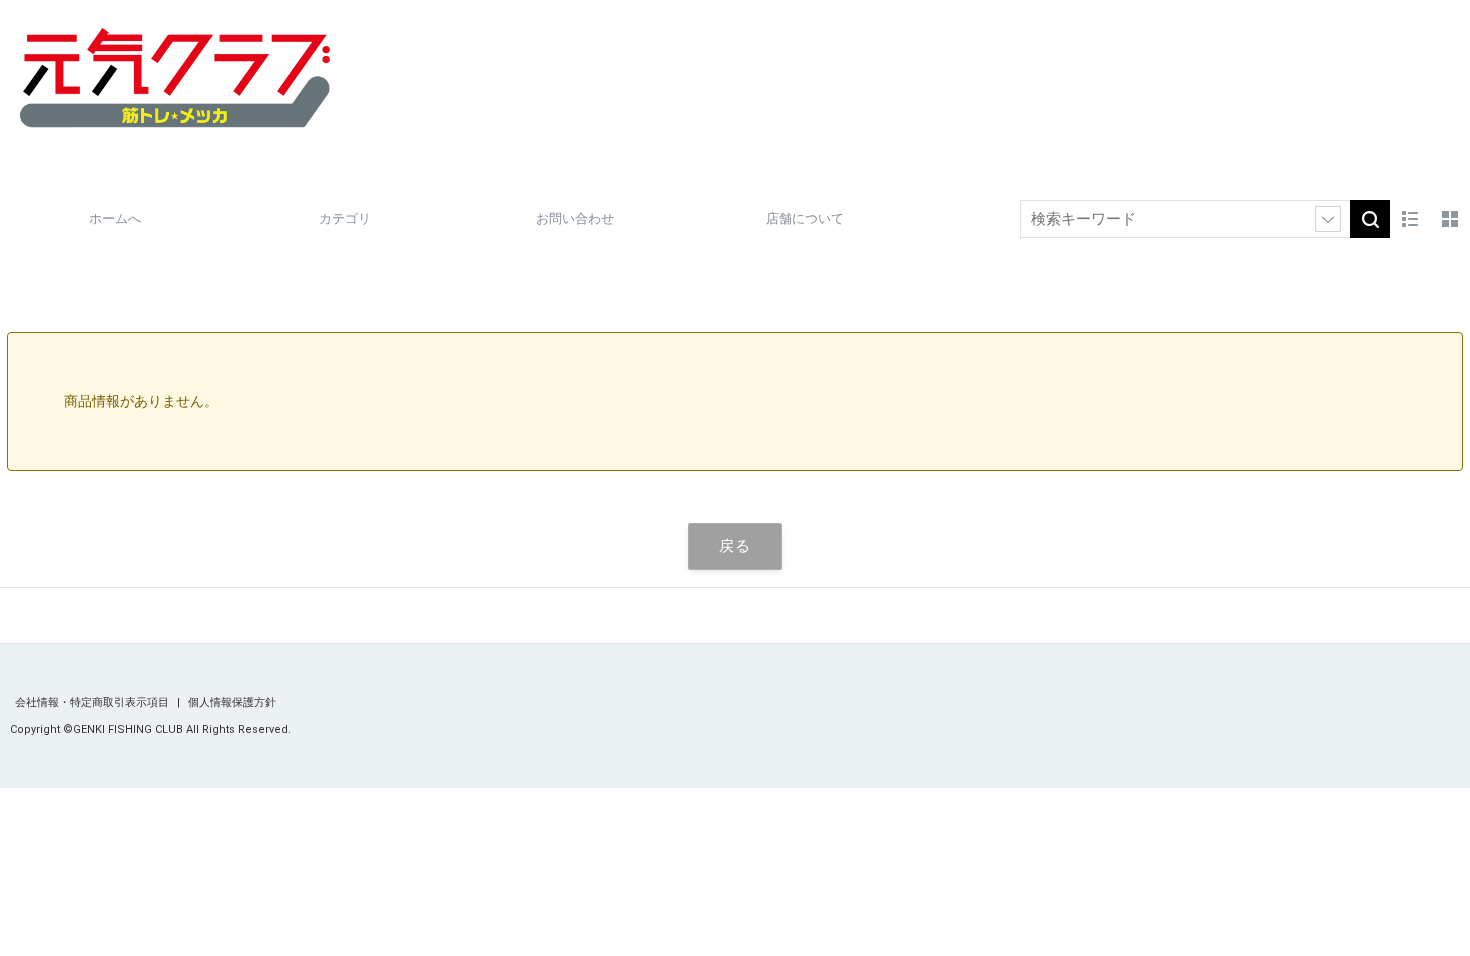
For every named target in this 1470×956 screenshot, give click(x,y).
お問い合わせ (575, 218)
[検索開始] (1370, 219)
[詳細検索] (1328, 219)
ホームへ (115, 218)
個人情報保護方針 (232, 702)
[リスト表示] (1410, 219)
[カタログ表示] (1450, 219)
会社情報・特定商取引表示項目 (93, 702)
